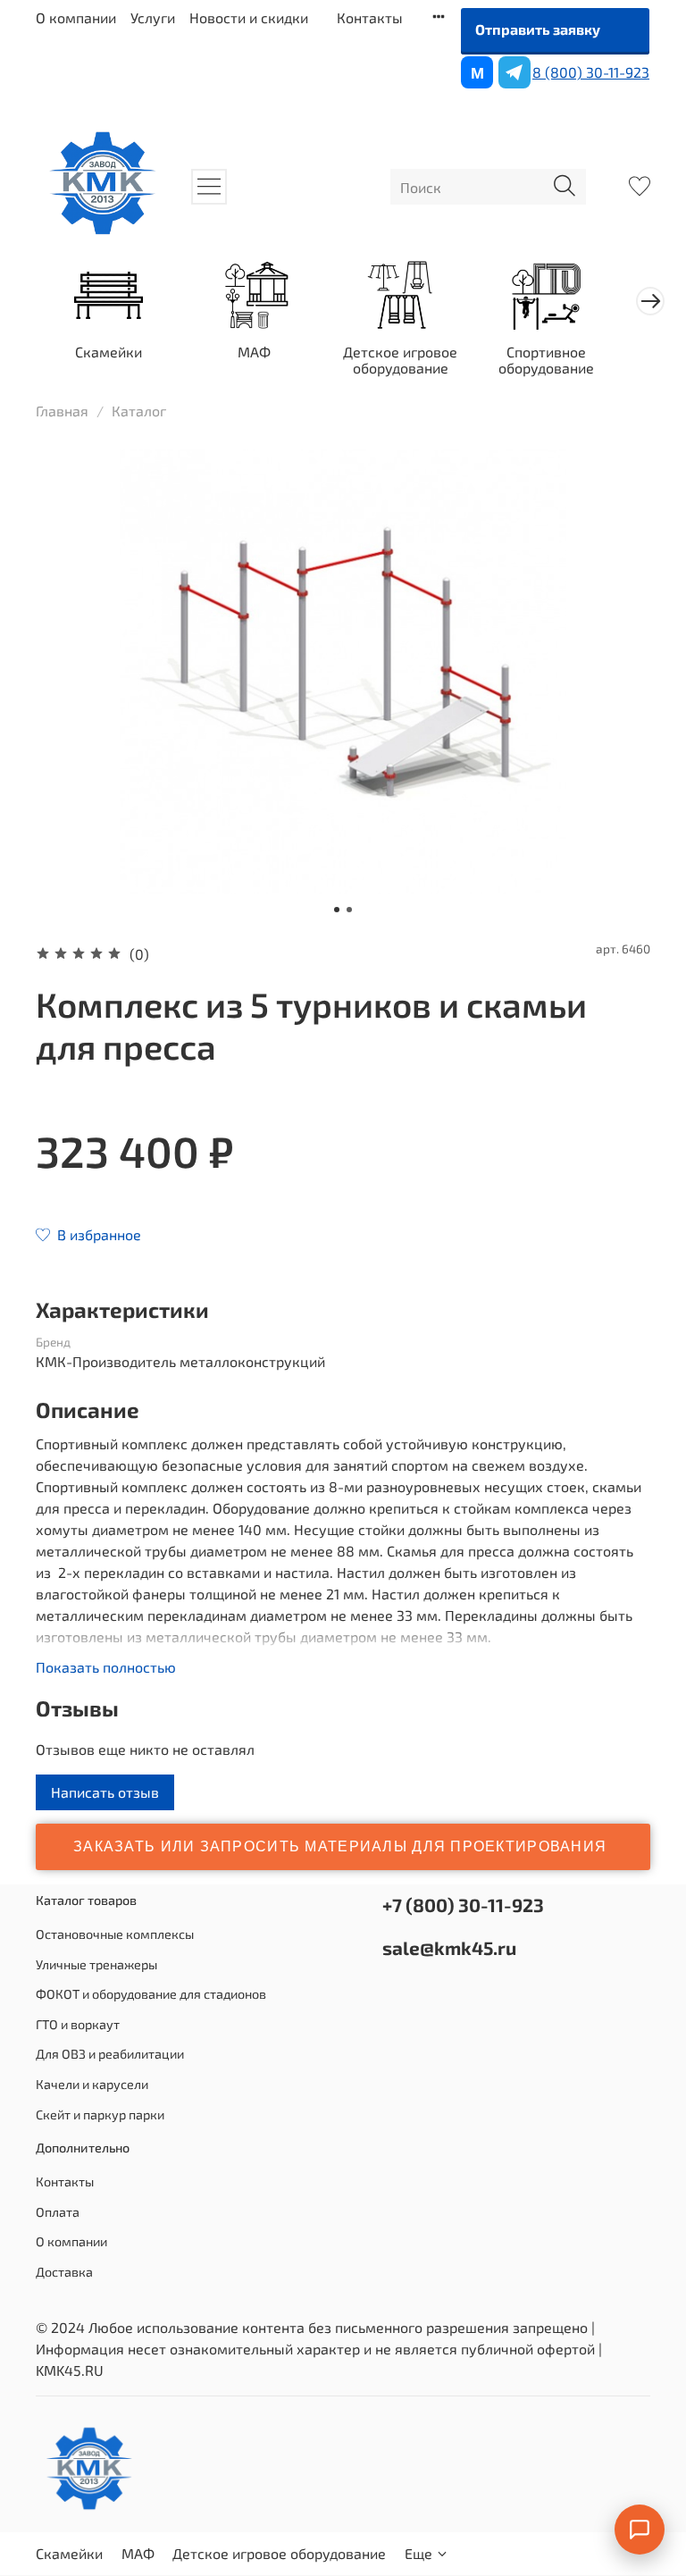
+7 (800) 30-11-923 (463, 1905)
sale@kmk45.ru (449, 1947)
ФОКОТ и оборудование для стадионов (151, 1994)
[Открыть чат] (640, 2530)
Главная (62, 411)
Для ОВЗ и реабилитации (110, 2054)
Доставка (64, 2272)
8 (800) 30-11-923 (591, 72)
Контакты (370, 17)
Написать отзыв (105, 1792)
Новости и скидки (249, 17)
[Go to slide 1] (337, 910)
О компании (76, 17)
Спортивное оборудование (546, 360)
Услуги (153, 17)
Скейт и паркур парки (100, 2115)
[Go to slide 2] (349, 910)
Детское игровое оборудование (400, 360)
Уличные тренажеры (96, 1964)
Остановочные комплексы (115, 1934)
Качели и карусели (92, 2084)
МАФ (254, 352)
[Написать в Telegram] (514, 72)
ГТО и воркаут (78, 2024)
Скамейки (109, 352)
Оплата (58, 2212)
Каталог (139, 411)
